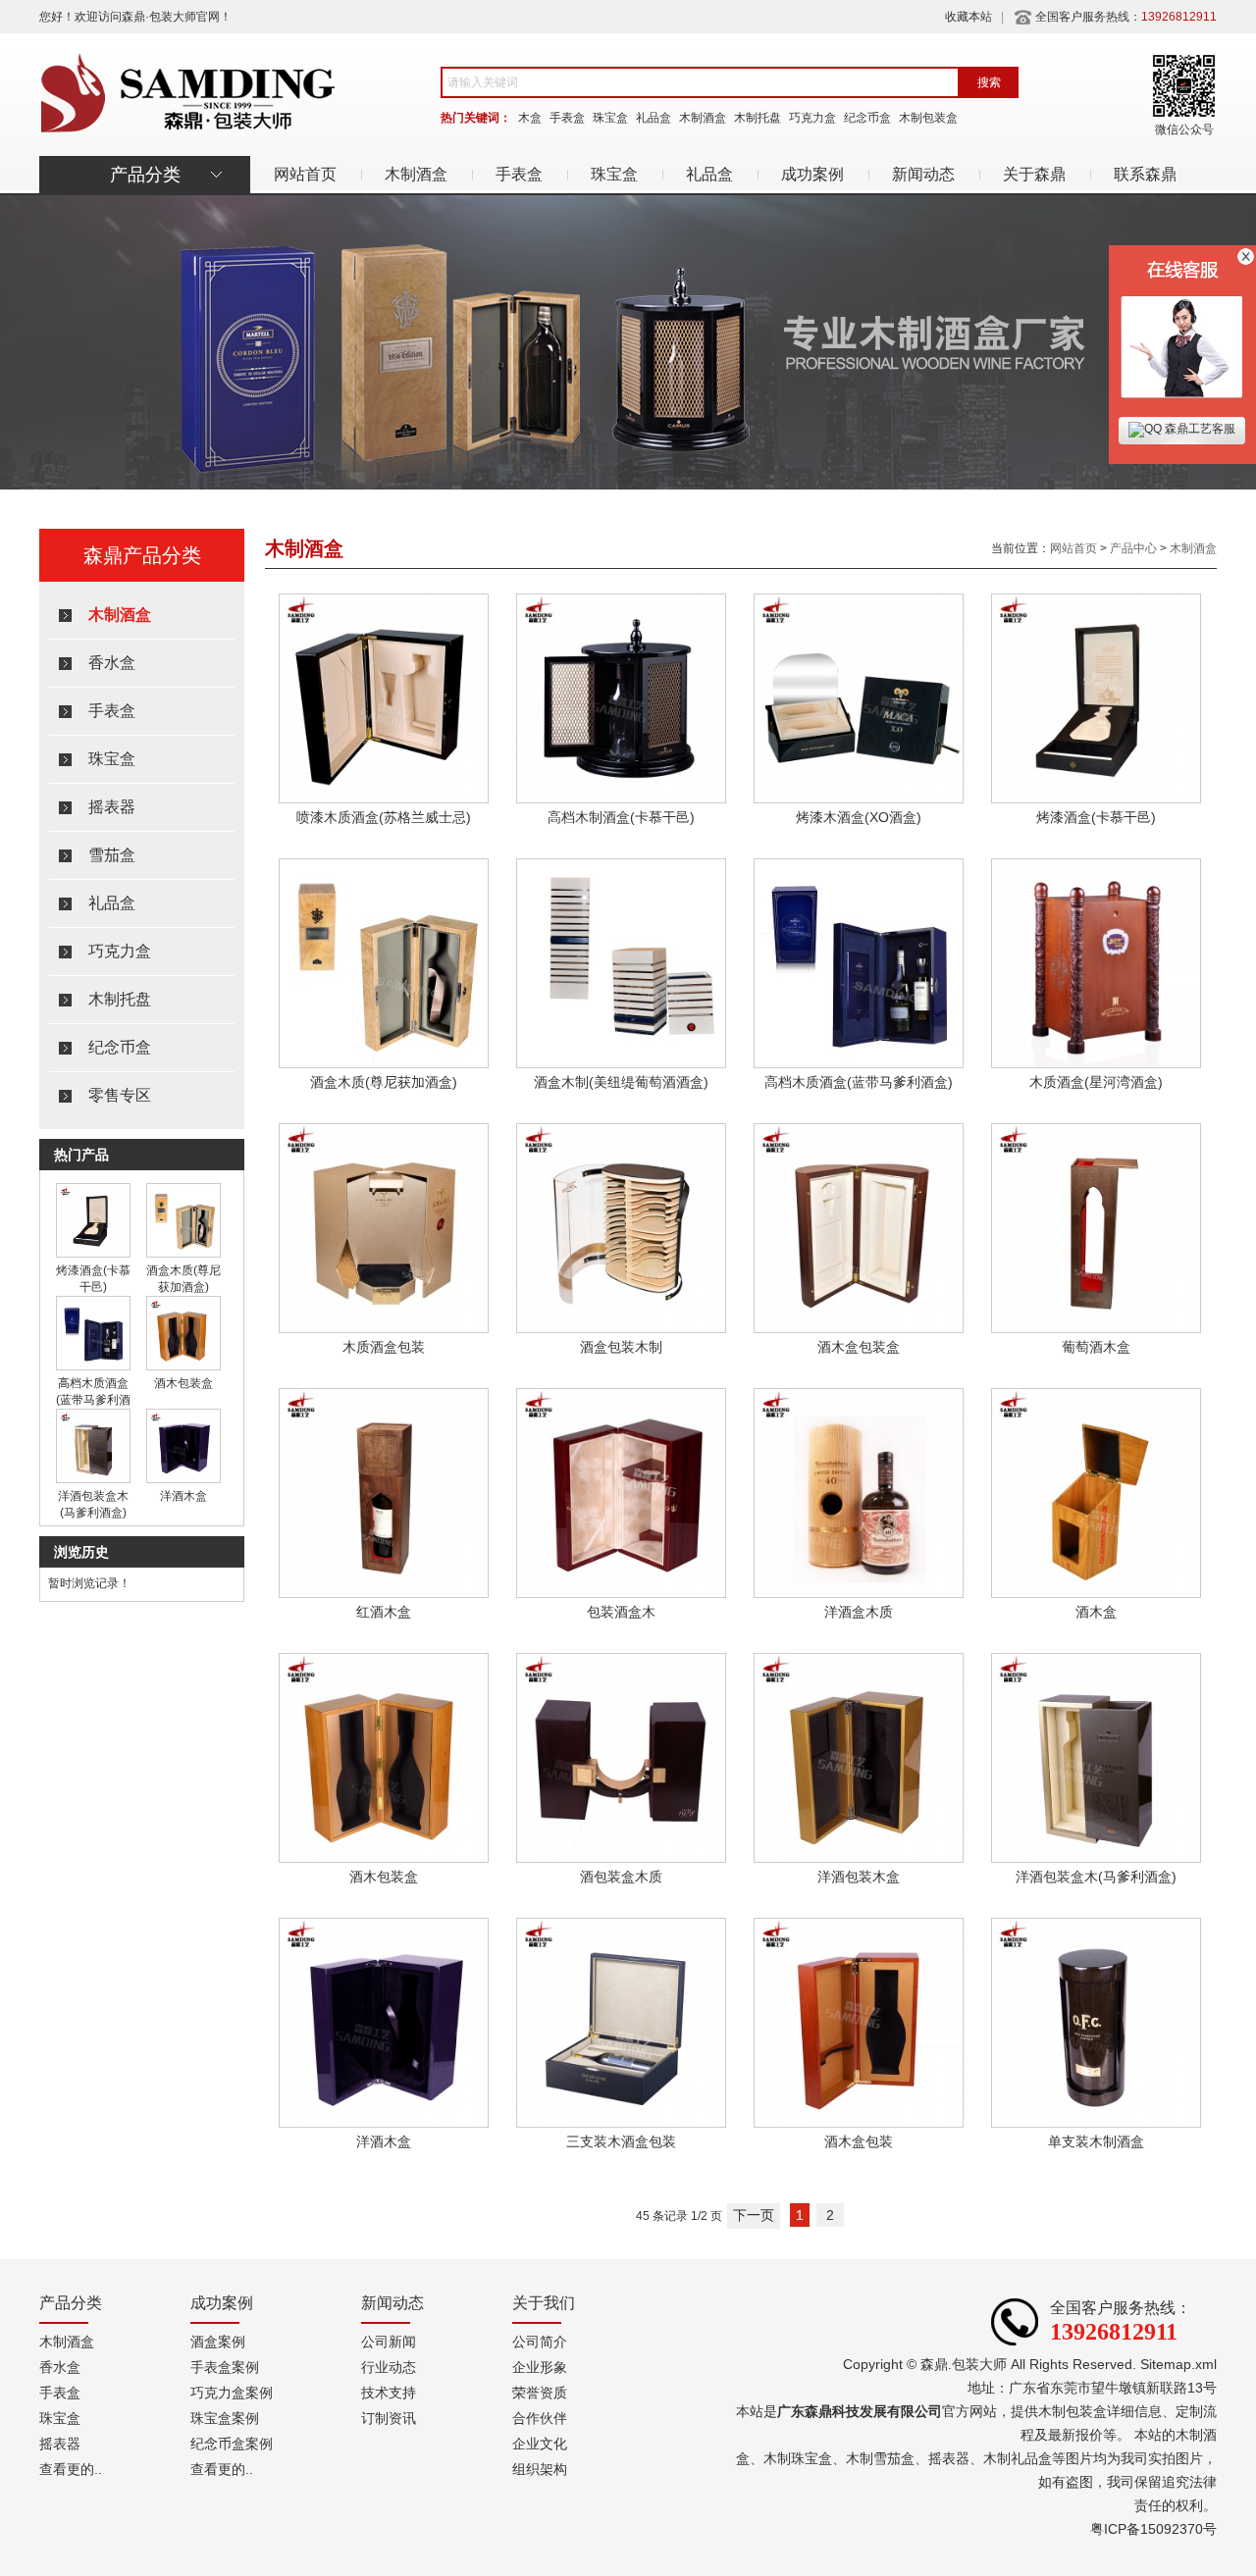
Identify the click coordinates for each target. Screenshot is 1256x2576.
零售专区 (120, 1095)
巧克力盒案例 (232, 2393)
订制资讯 (389, 2418)
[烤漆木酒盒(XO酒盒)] (859, 799)
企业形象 (540, 2367)
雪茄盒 (112, 855)
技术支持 (389, 2393)
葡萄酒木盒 (1096, 1347)
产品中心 (1133, 548)
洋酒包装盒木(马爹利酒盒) (1096, 1877)
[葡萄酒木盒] (1096, 1329)
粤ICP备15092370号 (1153, 2529)
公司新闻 (389, 2342)
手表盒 (567, 118)
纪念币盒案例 (232, 2444)
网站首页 (305, 174)
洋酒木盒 (183, 1496)
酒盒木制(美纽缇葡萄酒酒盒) (621, 1082)
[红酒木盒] (384, 1594)
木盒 (530, 118)
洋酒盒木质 (859, 1612)
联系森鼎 (1145, 174)
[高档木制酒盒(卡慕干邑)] (621, 799)
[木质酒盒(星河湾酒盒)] (1096, 1064)
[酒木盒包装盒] (859, 1329)
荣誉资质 (540, 2393)
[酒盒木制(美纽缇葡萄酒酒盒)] (621, 1064)
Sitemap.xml (1178, 2364)
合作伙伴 (540, 2418)
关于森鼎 (1034, 174)
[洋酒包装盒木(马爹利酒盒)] (93, 1479)
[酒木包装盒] (183, 1366)
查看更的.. (71, 2469)
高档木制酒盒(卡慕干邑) (621, 817)
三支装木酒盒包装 (621, 2141)
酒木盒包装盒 (859, 1347)
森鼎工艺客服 (1199, 429)
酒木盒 (1096, 1612)
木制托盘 (758, 118)
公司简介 (540, 2342)
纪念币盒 (867, 118)
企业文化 (540, 2444)
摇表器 (112, 807)
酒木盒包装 (859, 2141)
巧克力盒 (812, 118)
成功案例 (812, 174)
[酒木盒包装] (859, 2124)
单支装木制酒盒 (1096, 2141)
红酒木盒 (384, 1612)
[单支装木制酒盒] (1096, 2124)
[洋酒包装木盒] (859, 1859)
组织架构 (540, 2469)
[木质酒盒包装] (384, 1329)
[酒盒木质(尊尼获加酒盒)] (183, 1254)
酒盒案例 (218, 2342)
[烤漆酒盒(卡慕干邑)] (93, 1254)
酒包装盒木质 (621, 1877)
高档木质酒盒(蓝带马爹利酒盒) (93, 1400)
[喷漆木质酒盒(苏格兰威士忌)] (384, 799)
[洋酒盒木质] (859, 1594)
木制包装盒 (928, 118)
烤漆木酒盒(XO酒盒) (859, 817)
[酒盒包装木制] (621, 1329)
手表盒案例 (225, 2367)
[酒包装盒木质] (621, 1859)
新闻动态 (923, 174)
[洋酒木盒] (183, 1479)
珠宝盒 (610, 118)
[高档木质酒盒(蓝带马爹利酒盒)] (93, 1366)
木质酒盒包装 (384, 1347)
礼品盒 (654, 118)
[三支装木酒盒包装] (621, 2124)
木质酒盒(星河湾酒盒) (1096, 1082)
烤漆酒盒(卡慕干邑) (1096, 817)
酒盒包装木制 (621, 1347)
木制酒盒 (703, 118)
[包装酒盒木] (621, 1594)
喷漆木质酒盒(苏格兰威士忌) (384, 817)
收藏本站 (968, 17)
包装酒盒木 (621, 1612)
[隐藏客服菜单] (1182, 326)
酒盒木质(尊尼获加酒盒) (384, 1082)
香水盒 (112, 663)
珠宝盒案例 (225, 2418)
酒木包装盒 (183, 1383)
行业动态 (389, 2367)
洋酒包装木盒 (859, 1877)
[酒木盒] (1096, 1594)
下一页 (754, 2215)
